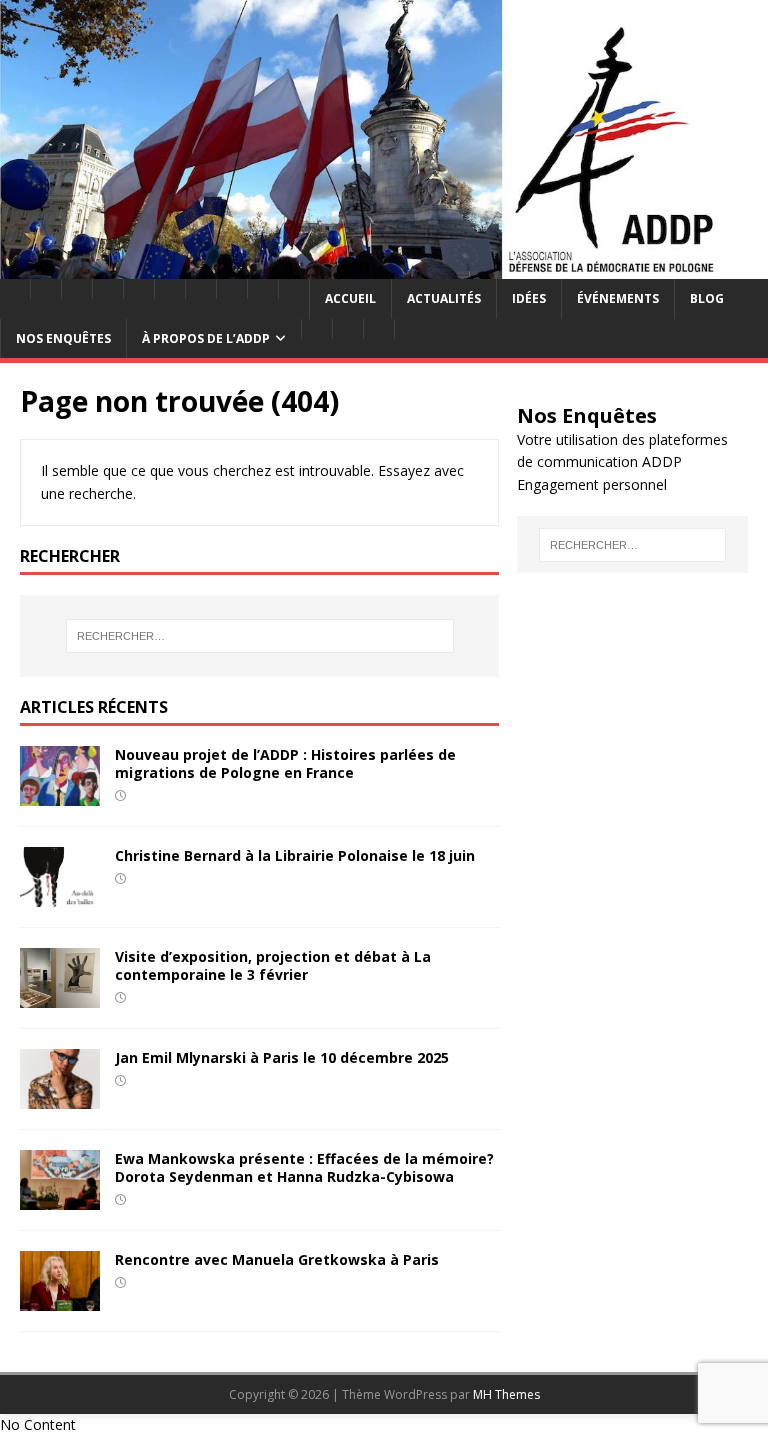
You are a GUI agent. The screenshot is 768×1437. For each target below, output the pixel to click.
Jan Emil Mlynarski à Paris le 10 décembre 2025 (282, 1057)
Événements (618, 298)
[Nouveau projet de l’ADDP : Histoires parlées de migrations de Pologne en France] (60, 793)
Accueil (350, 298)
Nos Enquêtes (63, 338)
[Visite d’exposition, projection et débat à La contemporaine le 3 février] (60, 995)
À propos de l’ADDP (206, 338)
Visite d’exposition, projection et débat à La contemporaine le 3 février (273, 965)
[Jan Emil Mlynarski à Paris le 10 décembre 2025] (60, 1096)
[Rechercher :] (259, 636)
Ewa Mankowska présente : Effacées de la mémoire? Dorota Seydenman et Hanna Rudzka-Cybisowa (304, 1167)
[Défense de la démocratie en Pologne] (384, 267)
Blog (707, 298)
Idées (529, 298)
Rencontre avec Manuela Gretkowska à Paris (277, 1259)
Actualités (444, 298)
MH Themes (506, 1394)
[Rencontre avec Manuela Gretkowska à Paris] (60, 1299)
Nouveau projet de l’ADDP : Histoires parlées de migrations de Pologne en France (285, 763)
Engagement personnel (592, 484)
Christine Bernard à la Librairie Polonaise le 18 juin (295, 855)
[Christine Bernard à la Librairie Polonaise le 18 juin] (60, 894)
